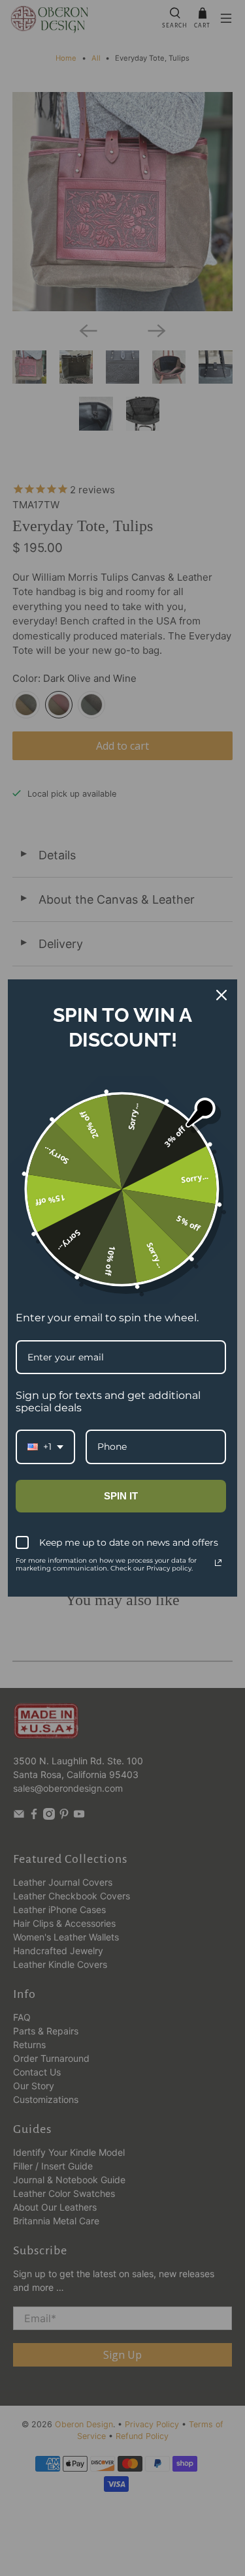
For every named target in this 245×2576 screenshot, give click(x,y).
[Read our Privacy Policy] (218, 1563)
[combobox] (45, 1447)
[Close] (221, 995)
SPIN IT (121, 1496)
